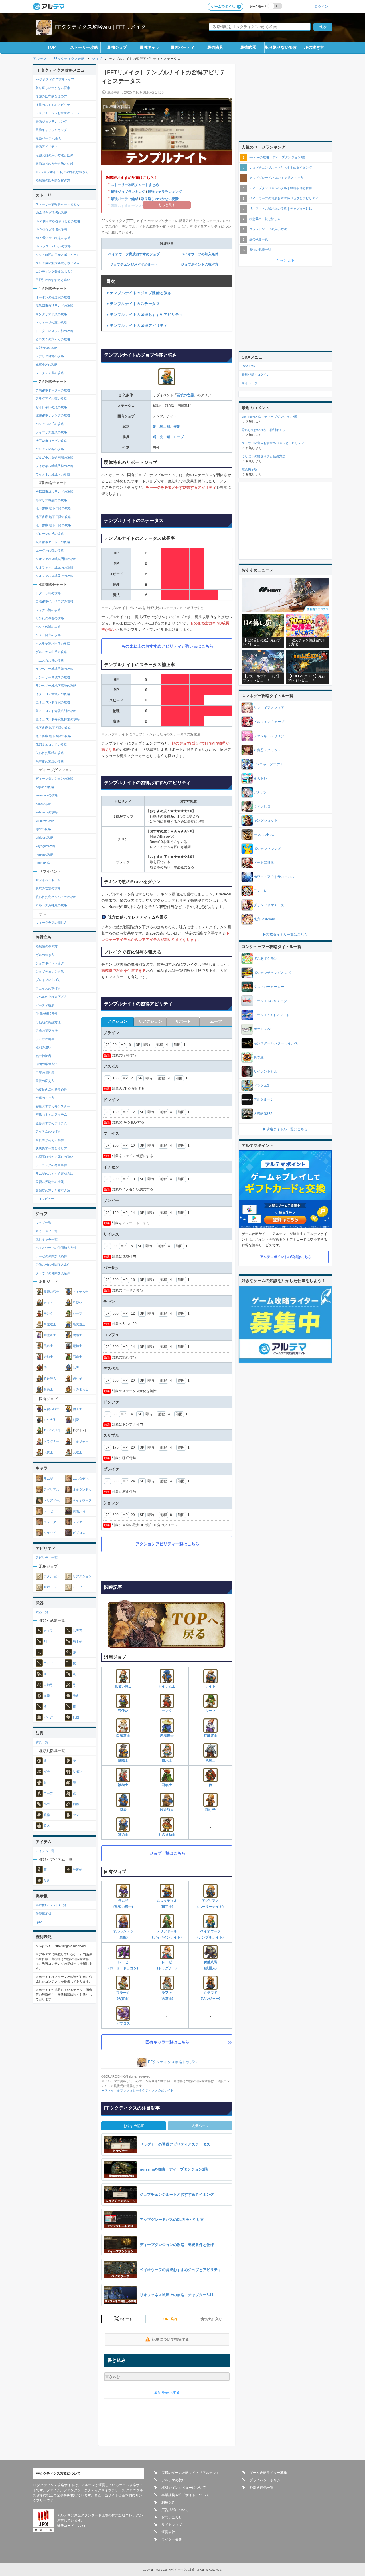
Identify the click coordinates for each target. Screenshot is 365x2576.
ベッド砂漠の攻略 (48, 627)
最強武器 (248, 47)
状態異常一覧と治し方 (51, 1148)
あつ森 (259, 1057)
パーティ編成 (45, 1005)
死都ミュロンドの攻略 (51, 745)
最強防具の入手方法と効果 (54, 163)
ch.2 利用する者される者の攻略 (58, 221)
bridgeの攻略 (45, 838)
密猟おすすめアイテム (51, 1115)
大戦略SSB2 (263, 1114)
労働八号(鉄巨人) (210, 1965)
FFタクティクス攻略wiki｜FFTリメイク (101, 27)
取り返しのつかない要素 (160, 199)
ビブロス (123, 2023)
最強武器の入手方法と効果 (54, 155)
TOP (51, 47)
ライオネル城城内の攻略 (53, 474)
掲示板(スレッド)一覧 (51, 1905)
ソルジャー (81, 1441)
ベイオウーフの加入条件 (200, 254)
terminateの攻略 (47, 795)
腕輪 (47, 1815)
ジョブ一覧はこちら (167, 1853)
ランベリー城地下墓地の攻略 (56, 686)
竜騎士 (210, 1760)
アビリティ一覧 (47, 1558)
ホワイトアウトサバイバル (274, 877)
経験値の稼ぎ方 (47, 946)
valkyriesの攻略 (47, 812)
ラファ (77, 1522)
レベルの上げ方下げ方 (51, 997)
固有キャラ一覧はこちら (167, 2042)
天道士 (77, 1452)
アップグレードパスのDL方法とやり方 (276, 178)
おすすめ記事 (134, 2126)
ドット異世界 (264, 863)
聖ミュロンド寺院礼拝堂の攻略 (58, 719)
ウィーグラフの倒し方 (51, 923)
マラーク (50, 1522)
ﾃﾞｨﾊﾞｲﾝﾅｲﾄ (52, 1431)
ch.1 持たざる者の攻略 (52, 213)
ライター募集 (172, 2539)
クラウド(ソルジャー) (210, 1996)
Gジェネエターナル (268, 764)
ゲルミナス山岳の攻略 (51, 652)
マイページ (249, 383)
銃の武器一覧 (259, 239)
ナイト (210, 1686)
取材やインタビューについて (184, 2488)
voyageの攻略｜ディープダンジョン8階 (269, 417)
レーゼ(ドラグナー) (167, 1965)
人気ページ (200, 2126)
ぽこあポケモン (265, 959)
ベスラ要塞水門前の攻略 (53, 644)
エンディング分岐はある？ (54, 272)
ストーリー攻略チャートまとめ (135, 185)
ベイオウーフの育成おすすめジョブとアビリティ (284, 198)
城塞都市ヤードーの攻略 (53, 542)
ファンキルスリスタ (269, 736)
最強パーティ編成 (125, 199)
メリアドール (53, 1500)
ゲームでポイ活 (223, 7)
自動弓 (48, 1685)
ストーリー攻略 (84, 47)
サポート (50, 1587)
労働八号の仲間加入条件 (53, 1265)
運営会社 (168, 2532)
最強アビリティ (47, 147)
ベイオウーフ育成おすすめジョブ (134, 254)
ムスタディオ (82, 1479)
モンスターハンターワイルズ (276, 1043)
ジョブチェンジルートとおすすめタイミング (281, 167)
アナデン (260, 792)
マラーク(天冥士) (123, 1996)
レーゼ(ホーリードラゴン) (123, 1965)
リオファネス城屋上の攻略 (54, 576)
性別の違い (43, 1047)
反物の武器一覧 (260, 250)
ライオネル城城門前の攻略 (54, 466)
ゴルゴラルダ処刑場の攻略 (54, 458)
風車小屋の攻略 (47, 365)
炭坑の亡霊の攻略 (48, 888)
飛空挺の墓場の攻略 (50, 761)
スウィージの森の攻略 (51, 322)
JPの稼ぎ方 (314, 47)
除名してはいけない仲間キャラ (263, 430)
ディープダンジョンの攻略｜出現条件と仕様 (281, 188)
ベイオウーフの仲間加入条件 (56, 1248)
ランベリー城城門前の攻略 (54, 669)
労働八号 (79, 1511)
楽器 (47, 1696)
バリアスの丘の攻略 (50, 424)
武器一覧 (42, 1612)
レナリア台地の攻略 (50, 356)
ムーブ (77, 1587)
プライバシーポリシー (267, 2480)
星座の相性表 (45, 1073)
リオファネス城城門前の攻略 (56, 559)
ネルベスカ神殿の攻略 (51, 905)
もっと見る (285, 261)
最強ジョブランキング (128, 192)
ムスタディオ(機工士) (167, 1904)
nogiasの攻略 (45, 787)
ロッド (48, 1663)
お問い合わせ (172, 2517)
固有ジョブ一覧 (47, 1231)
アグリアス (51, 1489)
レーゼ (48, 1511)
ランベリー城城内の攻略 (53, 677)
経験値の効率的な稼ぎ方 (53, 180)
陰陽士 (123, 1760)
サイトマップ (172, 2525)
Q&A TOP (248, 366)
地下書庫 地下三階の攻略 (53, 517)
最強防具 (215, 47)
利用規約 (168, 2502)
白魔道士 (123, 1736)
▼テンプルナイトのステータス (133, 304)
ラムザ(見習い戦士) (123, 1904)
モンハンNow (264, 835)
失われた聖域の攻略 (50, 753)
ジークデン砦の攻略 (50, 373)
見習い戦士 (123, 1686)
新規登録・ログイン (256, 375)
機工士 (77, 1409)
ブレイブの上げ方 (48, 980)
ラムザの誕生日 (47, 1039)
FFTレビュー (45, 1199)
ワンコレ (260, 891)
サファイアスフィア (269, 708)
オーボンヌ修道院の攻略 (53, 297)
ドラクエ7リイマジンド (272, 1015)
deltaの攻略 (44, 804)
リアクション (82, 1576)
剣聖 (76, 1420)
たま (47, 1880)
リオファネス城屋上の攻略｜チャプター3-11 (281, 209)
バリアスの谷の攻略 (50, 449)
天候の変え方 (45, 1081)
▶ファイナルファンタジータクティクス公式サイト (137, 2090)
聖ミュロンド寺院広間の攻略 (56, 711)
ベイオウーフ (82, 1500)
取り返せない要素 (281, 47)
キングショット (265, 820)
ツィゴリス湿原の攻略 (51, 432)
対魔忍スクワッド (267, 750)
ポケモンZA (262, 1029)
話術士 (123, 1785)
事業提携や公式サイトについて (185, 2495)
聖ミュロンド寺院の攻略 (53, 702)
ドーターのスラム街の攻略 (54, 331)
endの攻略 (43, 863)
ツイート (125, 2319)
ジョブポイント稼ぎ (50, 963)
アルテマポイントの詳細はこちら (286, 1257)
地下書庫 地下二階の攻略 (53, 508)
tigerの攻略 (43, 829)
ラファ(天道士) (167, 1996)
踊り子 (210, 1810)
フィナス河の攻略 (48, 610)
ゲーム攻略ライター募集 (268, 2473)
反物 (76, 1717)
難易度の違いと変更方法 (53, 1190)
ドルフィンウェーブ (269, 722)
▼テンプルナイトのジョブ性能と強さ (139, 293)
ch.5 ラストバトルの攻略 (53, 246)
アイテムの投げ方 (48, 1131)
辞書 (76, 1696)
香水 (47, 1826)
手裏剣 (77, 1869)
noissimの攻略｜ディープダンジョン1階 (277, 157)
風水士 (167, 1760)
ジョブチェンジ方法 (50, 972)
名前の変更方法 (47, 1030)
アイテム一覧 (45, 1851)
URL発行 (170, 2319)
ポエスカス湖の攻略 (50, 660)
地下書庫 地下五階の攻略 (53, 736)
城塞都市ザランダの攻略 (53, 415)
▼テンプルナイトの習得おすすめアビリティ (144, 315)
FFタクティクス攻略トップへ (173, 2062)
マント (77, 1815)
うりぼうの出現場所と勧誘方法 (263, 456)
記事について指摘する (171, 2339)
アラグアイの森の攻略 (51, 399)
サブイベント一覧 (48, 880)
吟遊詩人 (167, 1810)
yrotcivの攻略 (45, 821)
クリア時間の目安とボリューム (58, 255)
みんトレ (260, 778)
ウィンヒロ (262, 806)
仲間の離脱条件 (47, 1014)
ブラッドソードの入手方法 (268, 229)
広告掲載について (175, 2510)
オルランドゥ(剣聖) (123, 1934)
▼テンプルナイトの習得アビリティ (137, 326)
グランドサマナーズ (269, 905)
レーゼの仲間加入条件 (51, 1256)
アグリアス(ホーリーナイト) (210, 1904)
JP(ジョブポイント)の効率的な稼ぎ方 (62, 172)
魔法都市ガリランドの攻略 (54, 306)
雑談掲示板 (43, 1914)
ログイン (321, 6)
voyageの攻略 (45, 846)
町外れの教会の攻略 (50, 618)
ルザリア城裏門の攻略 (51, 500)
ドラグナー (51, 1441)
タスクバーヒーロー (269, 987)
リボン (77, 1772)
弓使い (123, 1711)
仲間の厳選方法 (47, 1064)
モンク (167, 1711)
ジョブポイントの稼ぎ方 (200, 264)
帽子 (47, 1772)
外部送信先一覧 (261, 2488)
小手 (47, 1804)
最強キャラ (150, 47)
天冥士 (48, 1452)
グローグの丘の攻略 (50, 534)
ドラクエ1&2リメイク (270, 1001)
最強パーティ (182, 47)
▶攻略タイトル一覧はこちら (285, 935)
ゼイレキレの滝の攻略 (51, 407)
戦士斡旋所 (43, 1056)
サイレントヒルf (266, 1071)
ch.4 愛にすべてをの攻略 (53, 238)
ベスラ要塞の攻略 (48, 635)
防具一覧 (42, 1742)
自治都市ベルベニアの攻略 (54, 601)
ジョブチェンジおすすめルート (134, 264)
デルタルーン (264, 1099)
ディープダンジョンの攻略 (54, 779)
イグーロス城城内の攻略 (53, 694)
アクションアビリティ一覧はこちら (167, 1544)
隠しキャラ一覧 (47, 1240)
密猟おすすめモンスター (53, 1106)
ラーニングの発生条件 (51, 1165)
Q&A (39, 1922)
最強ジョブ (117, 47)
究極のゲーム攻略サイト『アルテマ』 (190, 2473)
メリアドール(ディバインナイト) (167, 1934)
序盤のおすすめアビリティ (54, 105)
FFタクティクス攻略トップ (55, 79)
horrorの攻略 (45, 854)
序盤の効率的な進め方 (51, 96)
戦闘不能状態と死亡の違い (54, 1157)
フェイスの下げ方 (48, 988)
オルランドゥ (82, 1489)
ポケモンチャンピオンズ (272, 973)
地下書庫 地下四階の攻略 (53, 728)
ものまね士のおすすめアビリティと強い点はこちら (167, 646)
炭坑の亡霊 (185, 395)
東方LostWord (264, 919)
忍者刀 (77, 1631)
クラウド (50, 1533)
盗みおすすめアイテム (51, 1123)
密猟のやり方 (45, 1098)
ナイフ (48, 1631)
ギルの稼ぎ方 (45, 955)
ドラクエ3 (261, 1085)
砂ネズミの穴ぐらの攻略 (53, 339)
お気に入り (214, 2319)
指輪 (76, 1804)
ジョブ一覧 (43, 1223)
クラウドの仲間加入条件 (53, 1273)
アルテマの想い (173, 2480)
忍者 (123, 1810)
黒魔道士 (167, 1736)
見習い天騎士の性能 (50, 1182)
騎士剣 (165, 426)
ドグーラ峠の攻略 (48, 593)
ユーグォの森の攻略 (50, 551)
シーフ (210, 1711)
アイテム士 (167, 1686)
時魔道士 (210, 1736)
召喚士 (167, 1785)
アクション (51, 1576)
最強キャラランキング (165, 192)
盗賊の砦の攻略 (47, 348)
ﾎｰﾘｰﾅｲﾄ (50, 1420)
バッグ (48, 1717)
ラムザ (48, 1479)
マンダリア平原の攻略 (51, 314)
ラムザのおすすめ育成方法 (54, 1174)
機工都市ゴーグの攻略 (51, 441)
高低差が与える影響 (50, 1140)
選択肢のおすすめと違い (53, 280)
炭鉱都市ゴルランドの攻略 (54, 492)
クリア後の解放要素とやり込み (58, 263)
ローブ (179, 437)
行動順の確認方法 (48, 1022)
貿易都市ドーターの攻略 (53, 390)
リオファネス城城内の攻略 (54, 567)
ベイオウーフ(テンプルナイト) (210, 1934)
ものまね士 (167, 1835)
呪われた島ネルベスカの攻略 (56, 897)
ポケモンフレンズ (267, 849)
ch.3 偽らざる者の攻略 (52, 229)
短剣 (177, 426)
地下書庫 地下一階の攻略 (53, 525)
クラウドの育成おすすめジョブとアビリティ (273, 443)
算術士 (123, 1835)
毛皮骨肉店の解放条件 (51, 1089)
